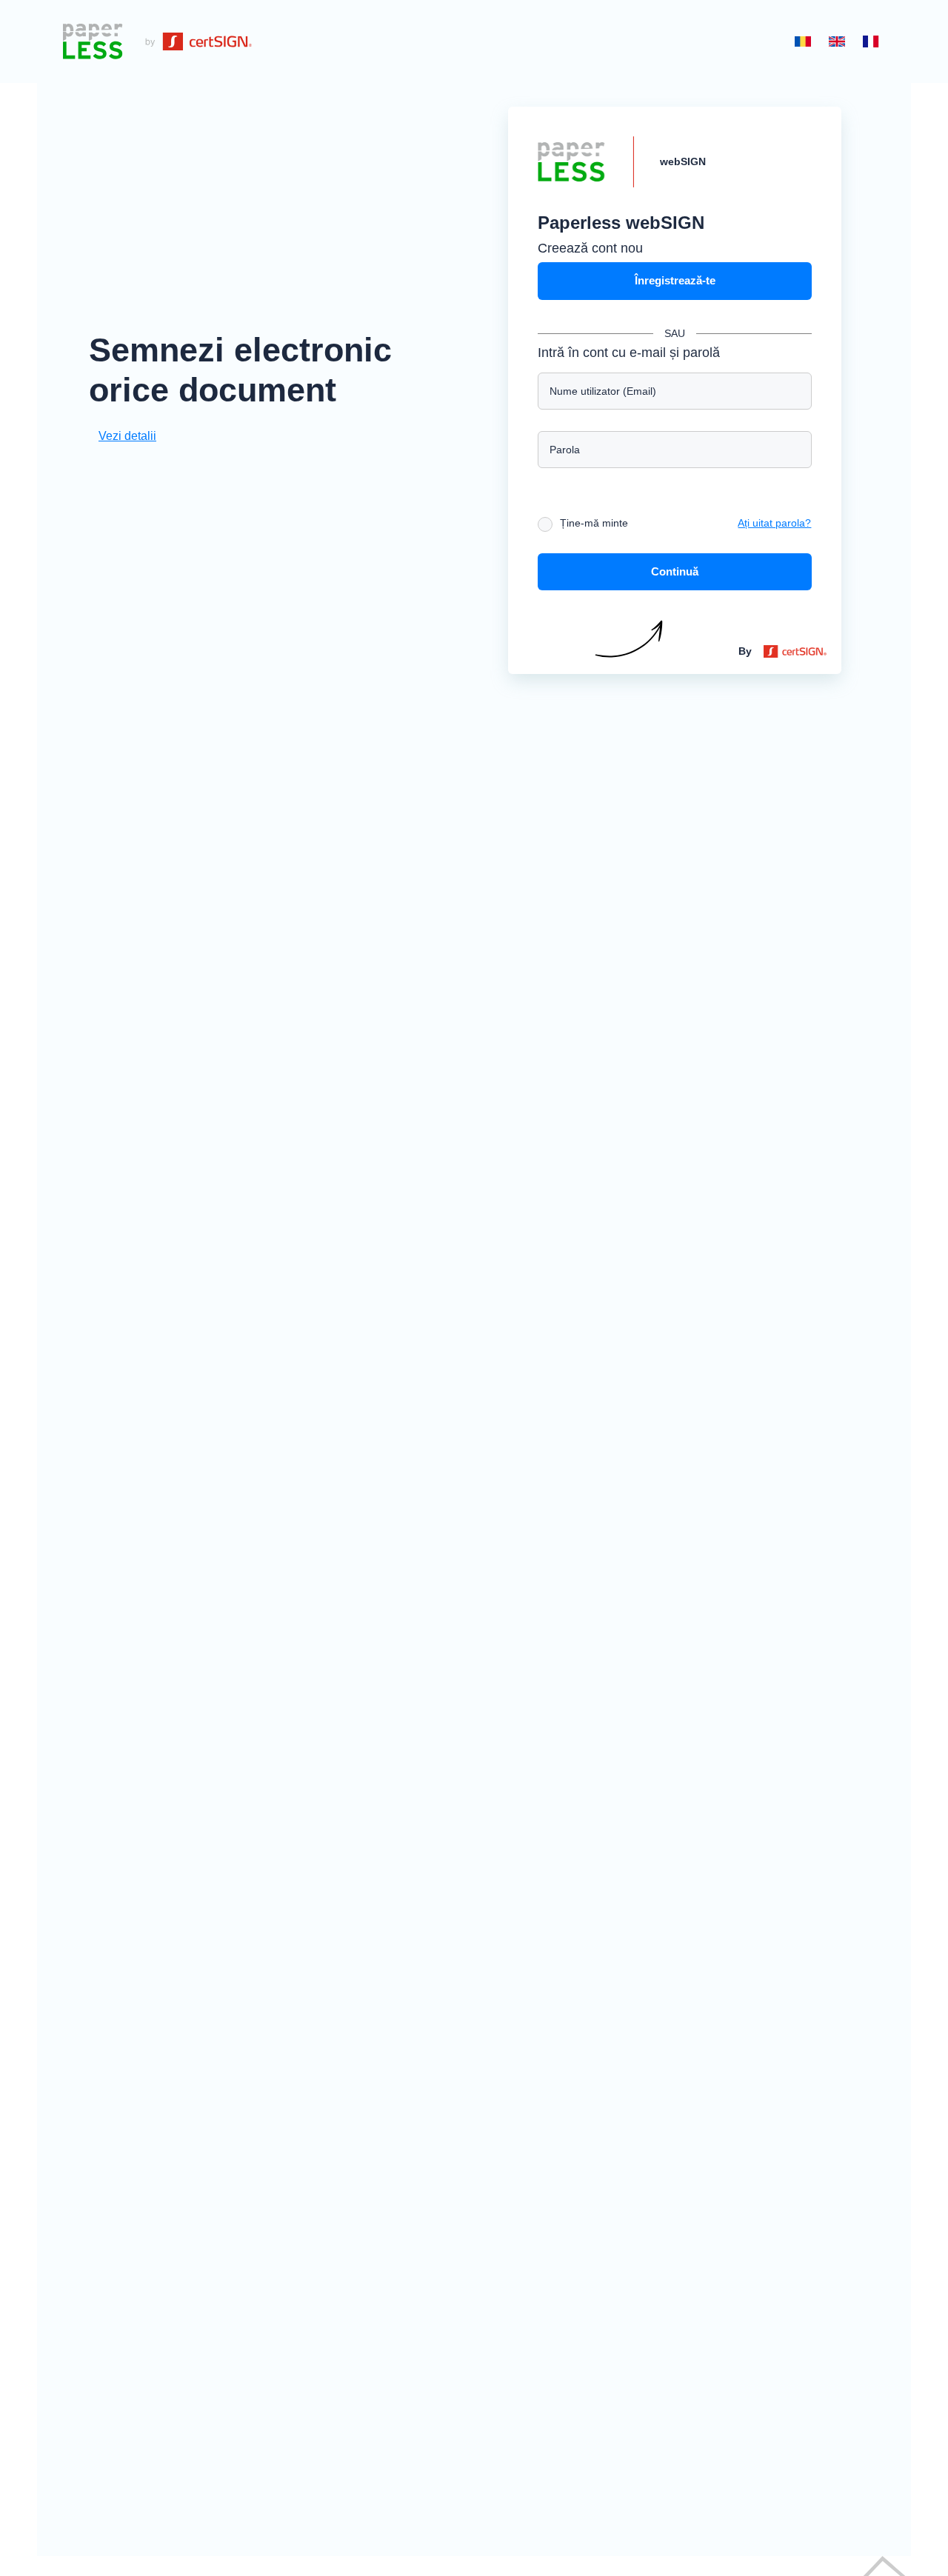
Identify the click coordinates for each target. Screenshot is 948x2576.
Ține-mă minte (594, 523)
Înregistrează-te (675, 280)
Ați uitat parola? (774, 523)
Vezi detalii (127, 436)
